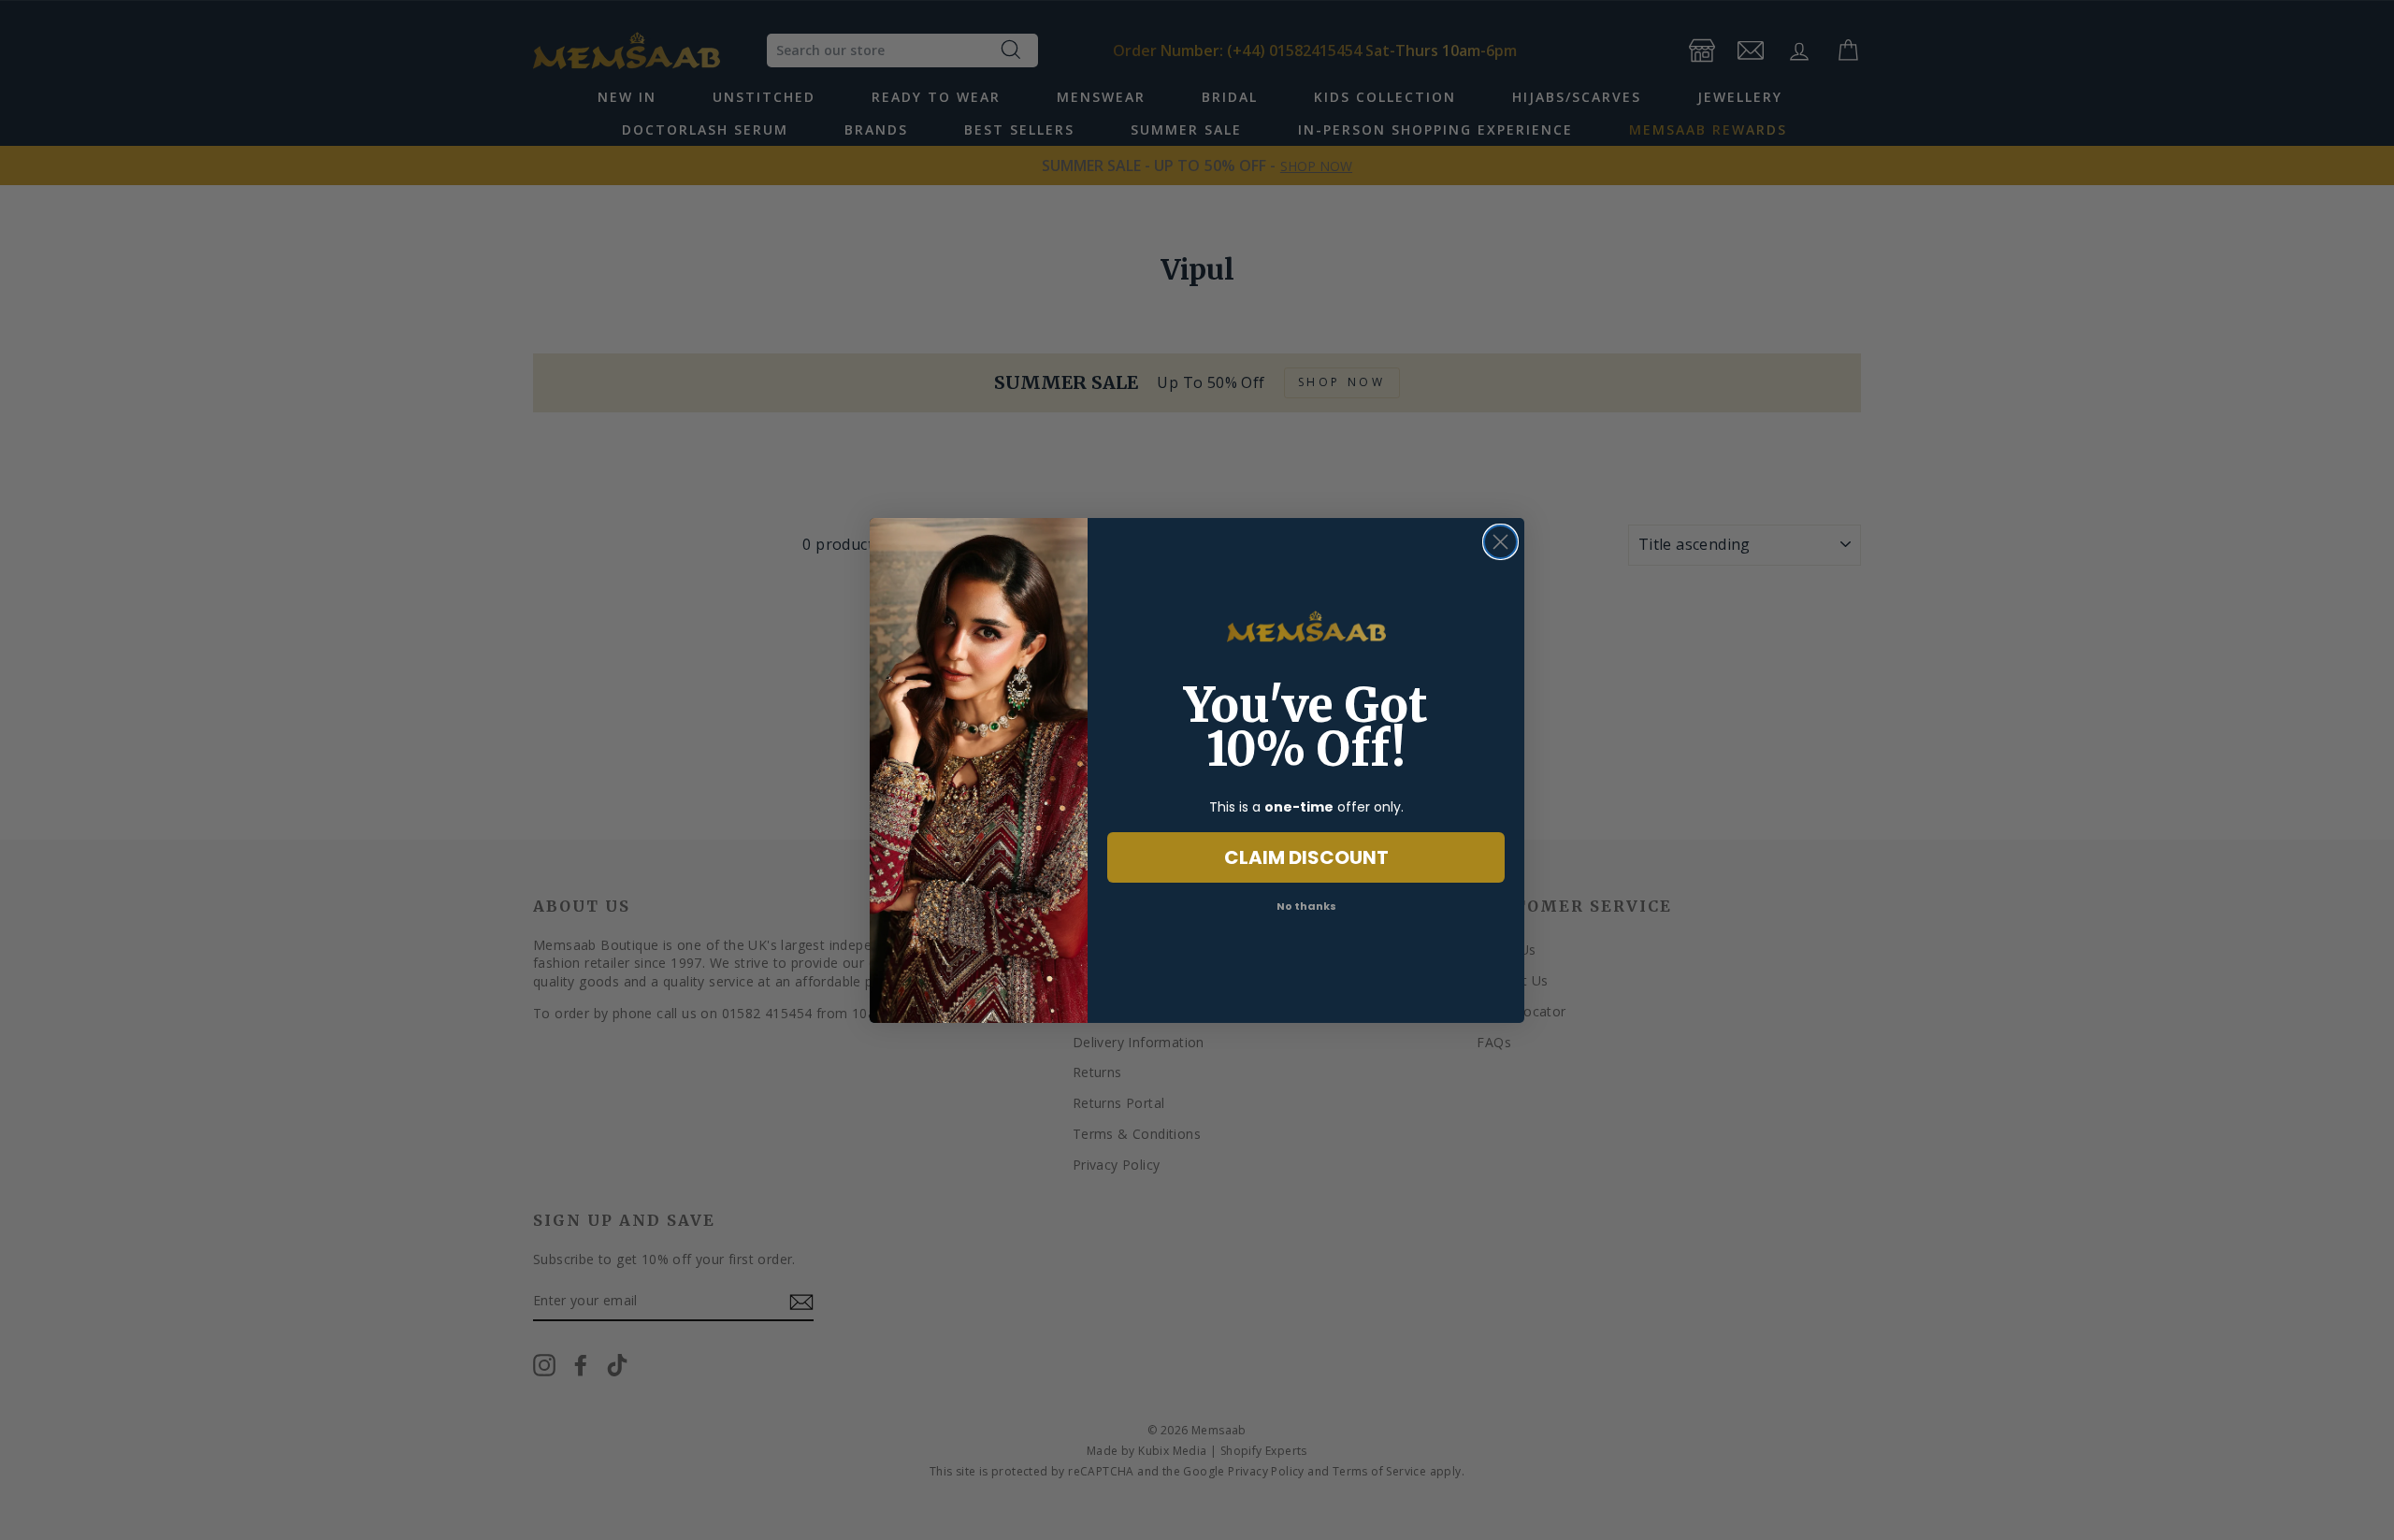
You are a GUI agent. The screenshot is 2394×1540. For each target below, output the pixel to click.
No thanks (1306, 906)
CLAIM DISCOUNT (1306, 857)
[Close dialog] (1500, 542)
